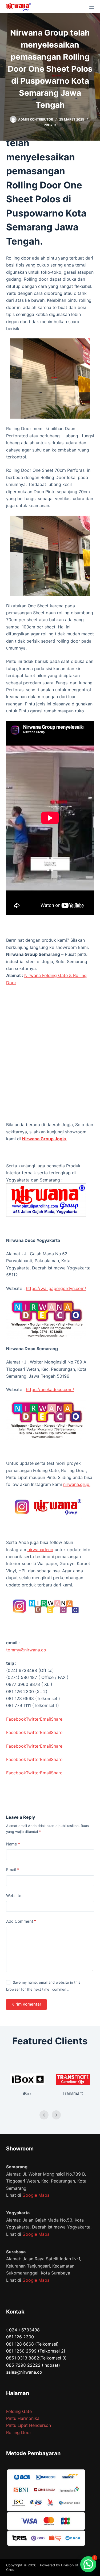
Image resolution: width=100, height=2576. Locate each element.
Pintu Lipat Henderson (29, 2425)
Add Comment (21, 1921)
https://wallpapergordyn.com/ (56, 1288)
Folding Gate (19, 2411)
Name (13, 1844)
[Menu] (92, 7)
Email (13, 1870)
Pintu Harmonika (23, 2418)
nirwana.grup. (77, 1484)
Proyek (50, 125)
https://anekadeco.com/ (50, 1389)
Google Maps (36, 2195)
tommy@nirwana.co (26, 1650)
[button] (88, 2564)
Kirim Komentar (26, 2004)
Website (14, 1896)
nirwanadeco (40, 1550)
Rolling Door (19, 2432)
